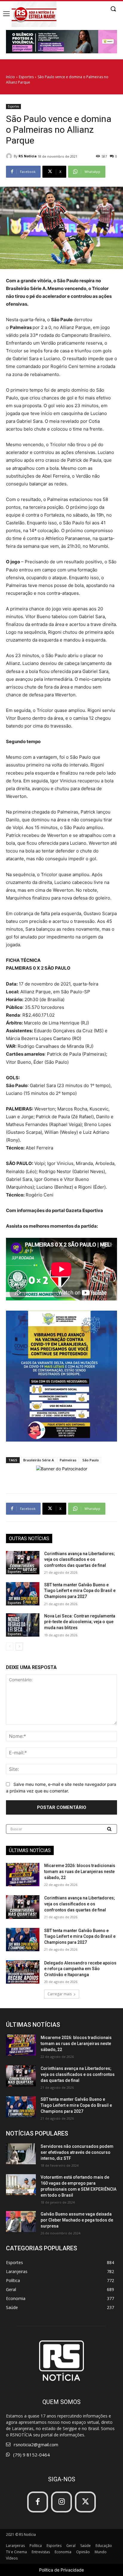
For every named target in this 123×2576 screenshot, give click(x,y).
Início (10, 77)
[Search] (110, 1829)
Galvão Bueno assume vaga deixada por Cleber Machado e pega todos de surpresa (77, 2220)
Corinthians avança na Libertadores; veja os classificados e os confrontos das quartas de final (80, 1559)
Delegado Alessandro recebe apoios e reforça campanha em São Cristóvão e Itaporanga (80, 1969)
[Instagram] (61, 2502)
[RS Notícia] (10, 156)
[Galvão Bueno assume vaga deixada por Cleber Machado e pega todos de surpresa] (21, 2222)
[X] (85, 2502)
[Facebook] (38, 2502)
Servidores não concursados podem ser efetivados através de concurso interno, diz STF (77, 2152)
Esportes (26, 77)
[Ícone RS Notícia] (34, 14)
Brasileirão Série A (39, 1460)
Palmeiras (68, 1460)
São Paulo (91, 1460)
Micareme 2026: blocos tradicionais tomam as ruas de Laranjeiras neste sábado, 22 (80, 1871)
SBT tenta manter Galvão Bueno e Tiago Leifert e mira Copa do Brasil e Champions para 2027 (80, 1591)
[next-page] (19, 1647)
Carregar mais (60, 1994)
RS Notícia (28, 156)
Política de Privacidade (61, 2570)
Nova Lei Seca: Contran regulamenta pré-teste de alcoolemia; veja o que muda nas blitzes (80, 1622)
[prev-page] (10, 1647)
